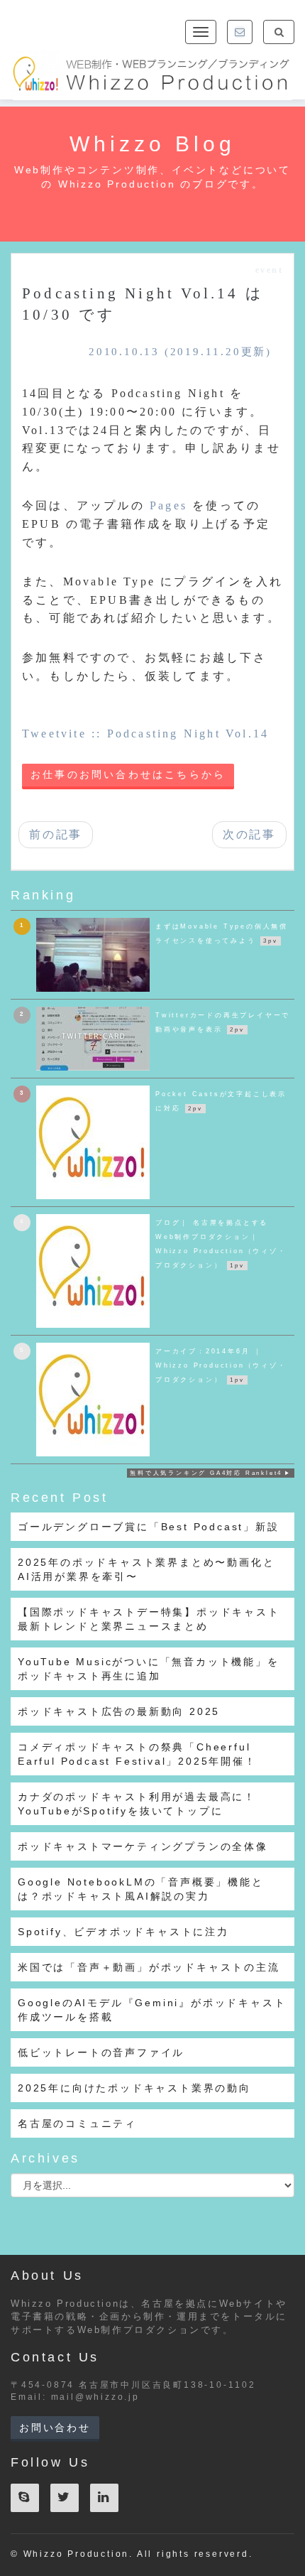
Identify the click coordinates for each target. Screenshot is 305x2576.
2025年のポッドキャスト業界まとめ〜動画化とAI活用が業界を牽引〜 (146, 1569)
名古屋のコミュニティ (77, 2123)
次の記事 (249, 834)
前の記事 (56, 834)
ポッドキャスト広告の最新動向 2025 (119, 1711)
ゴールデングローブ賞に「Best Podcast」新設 (149, 1527)
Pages (168, 505)
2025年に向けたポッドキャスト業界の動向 (134, 2088)
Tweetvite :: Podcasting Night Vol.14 (145, 734)
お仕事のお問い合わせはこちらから (128, 775)
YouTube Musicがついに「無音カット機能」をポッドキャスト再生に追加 (149, 1669)
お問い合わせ (55, 2428)
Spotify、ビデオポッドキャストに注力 (123, 1932)
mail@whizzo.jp (95, 2397)
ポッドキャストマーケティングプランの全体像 (143, 1846)
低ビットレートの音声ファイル (101, 2052)
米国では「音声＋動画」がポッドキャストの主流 (149, 1967)
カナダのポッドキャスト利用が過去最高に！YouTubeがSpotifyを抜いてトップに (137, 1804)
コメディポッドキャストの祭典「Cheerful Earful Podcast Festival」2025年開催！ (137, 1754)
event (269, 270)
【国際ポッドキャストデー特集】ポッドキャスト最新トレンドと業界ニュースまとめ (149, 1619)
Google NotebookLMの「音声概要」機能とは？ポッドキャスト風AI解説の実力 (141, 1889)
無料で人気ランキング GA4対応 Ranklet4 (206, 1473)
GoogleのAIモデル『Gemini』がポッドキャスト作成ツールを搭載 (152, 2010)
